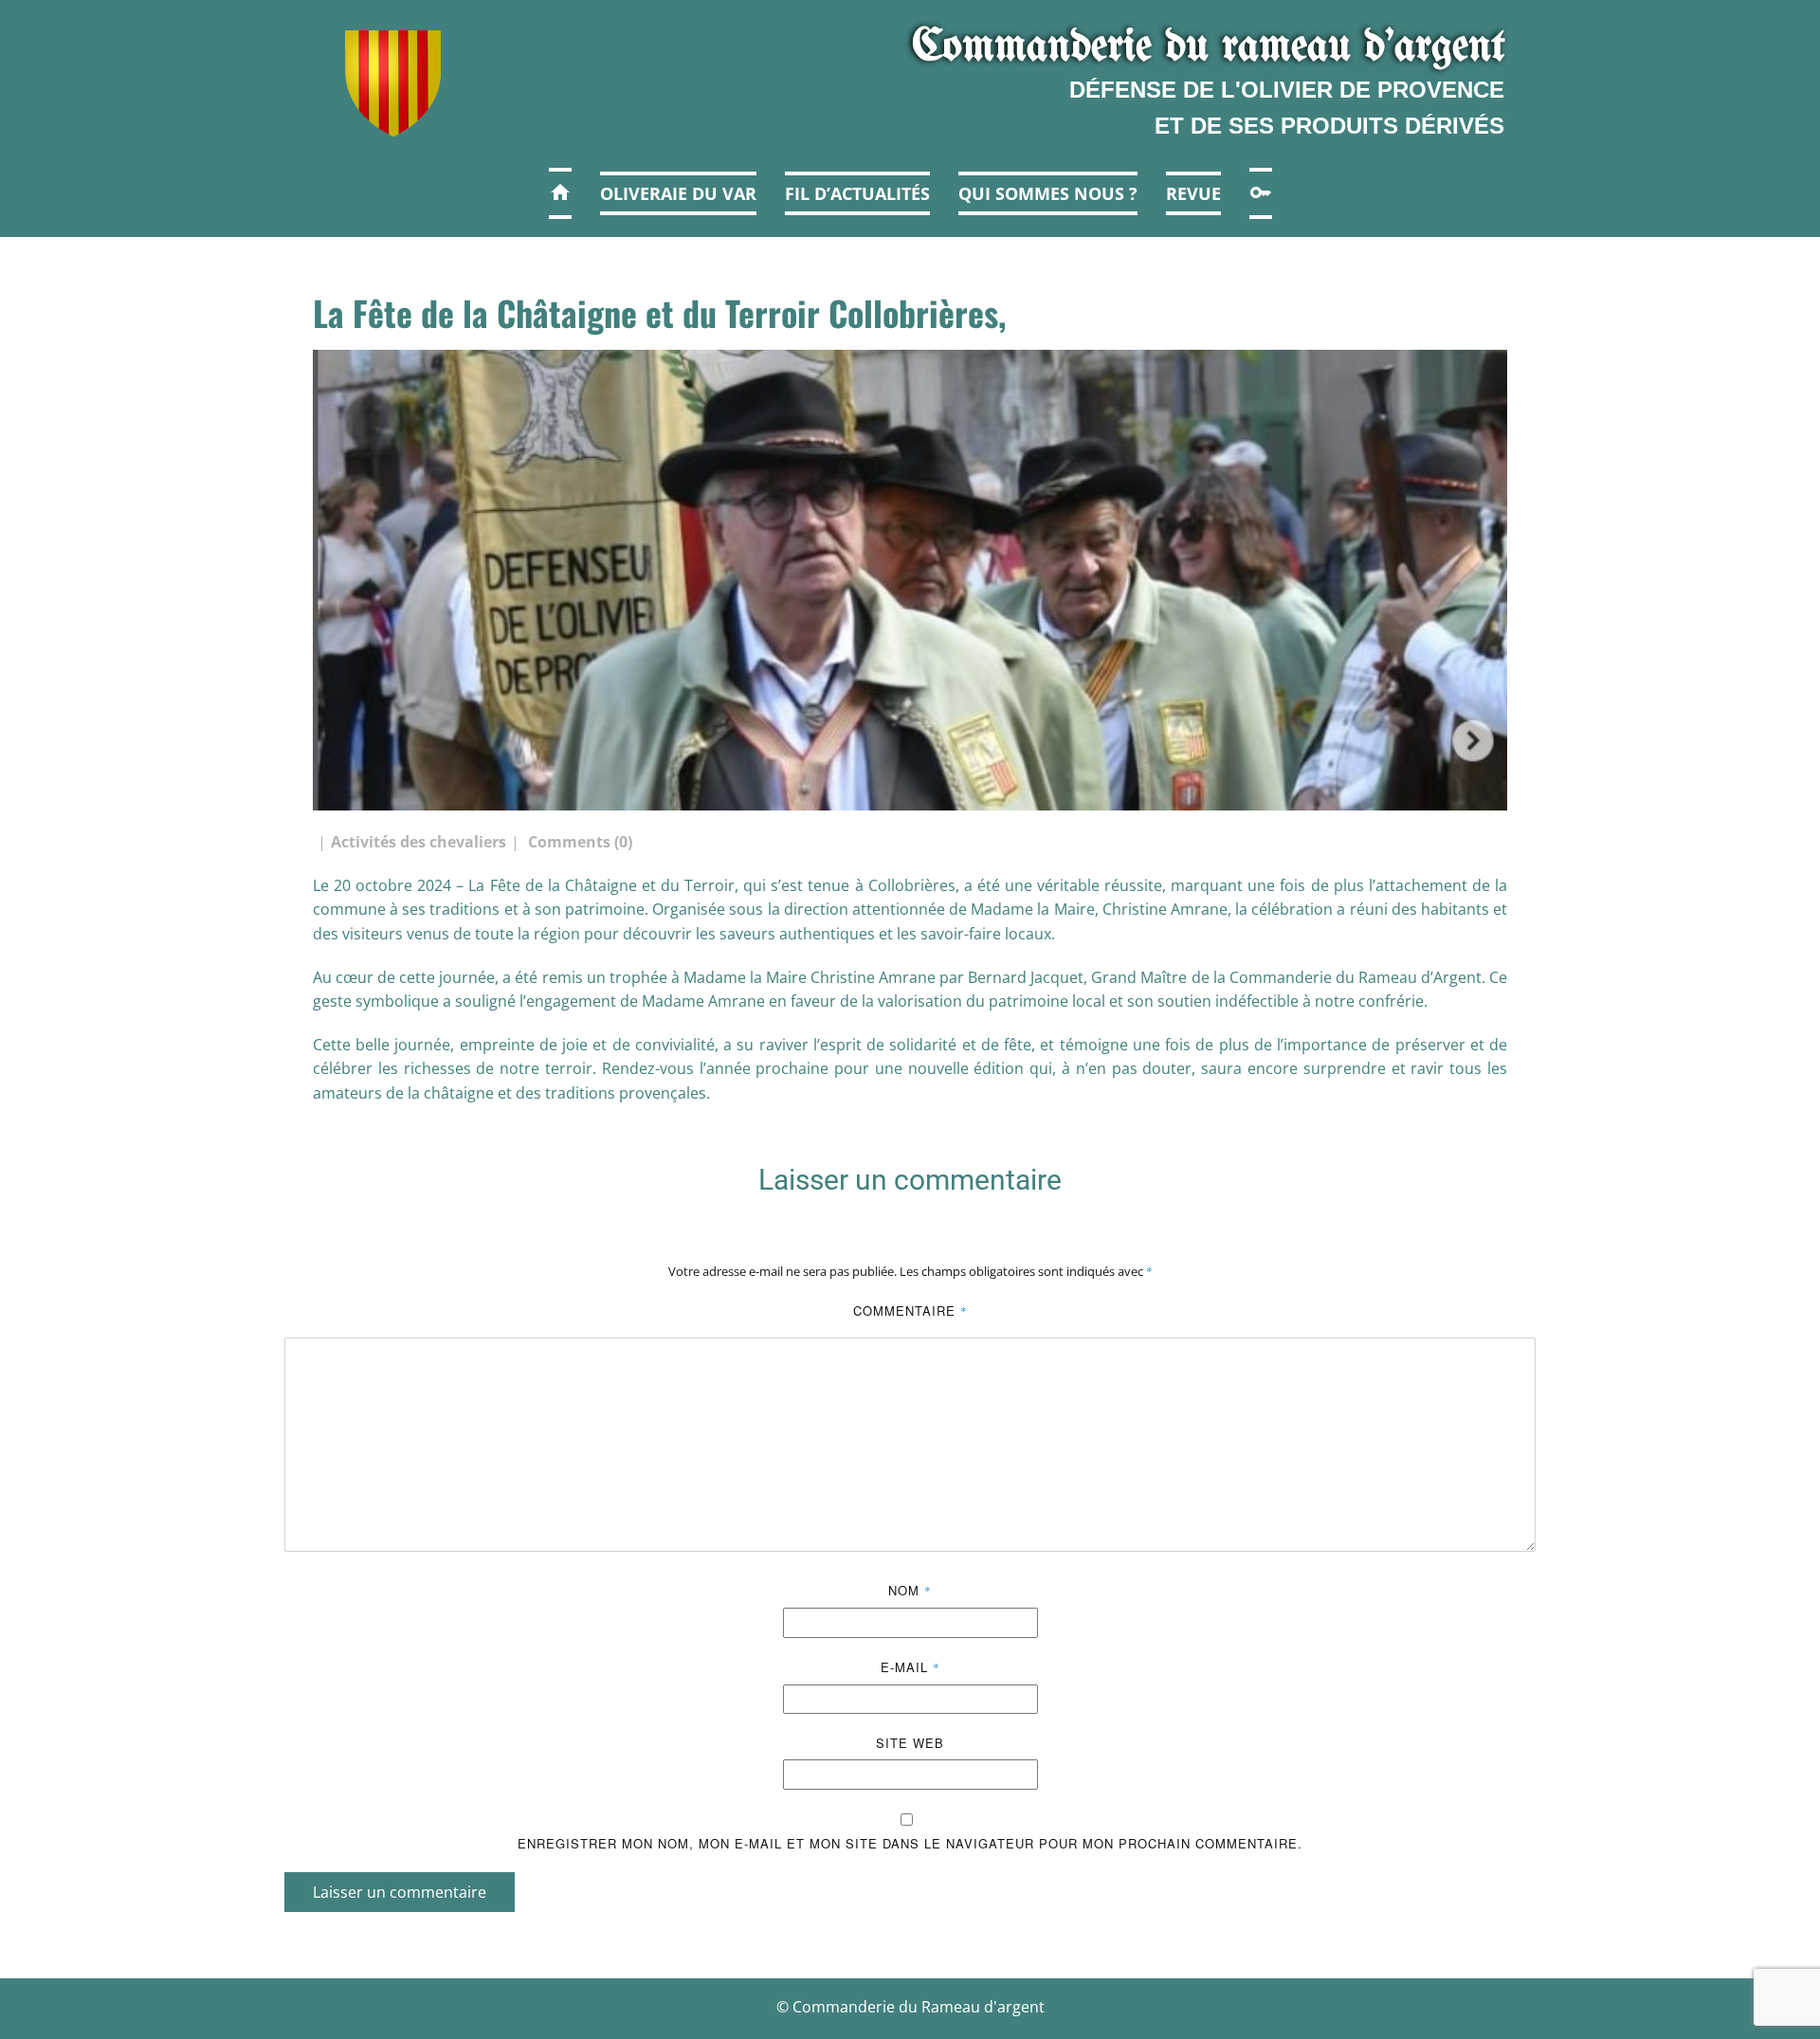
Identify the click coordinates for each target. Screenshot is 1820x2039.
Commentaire (910, 1311)
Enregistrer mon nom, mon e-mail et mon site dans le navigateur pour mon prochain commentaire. (910, 1843)
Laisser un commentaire (400, 1892)
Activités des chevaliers (419, 842)
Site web (910, 1743)
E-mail (910, 1667)
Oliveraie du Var (678, 193)
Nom (910, 1590)
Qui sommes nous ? (1048, 193)
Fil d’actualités (857, 193)
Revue (1193, 193)
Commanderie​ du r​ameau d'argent (1209, 47)
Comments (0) (578, 842)
